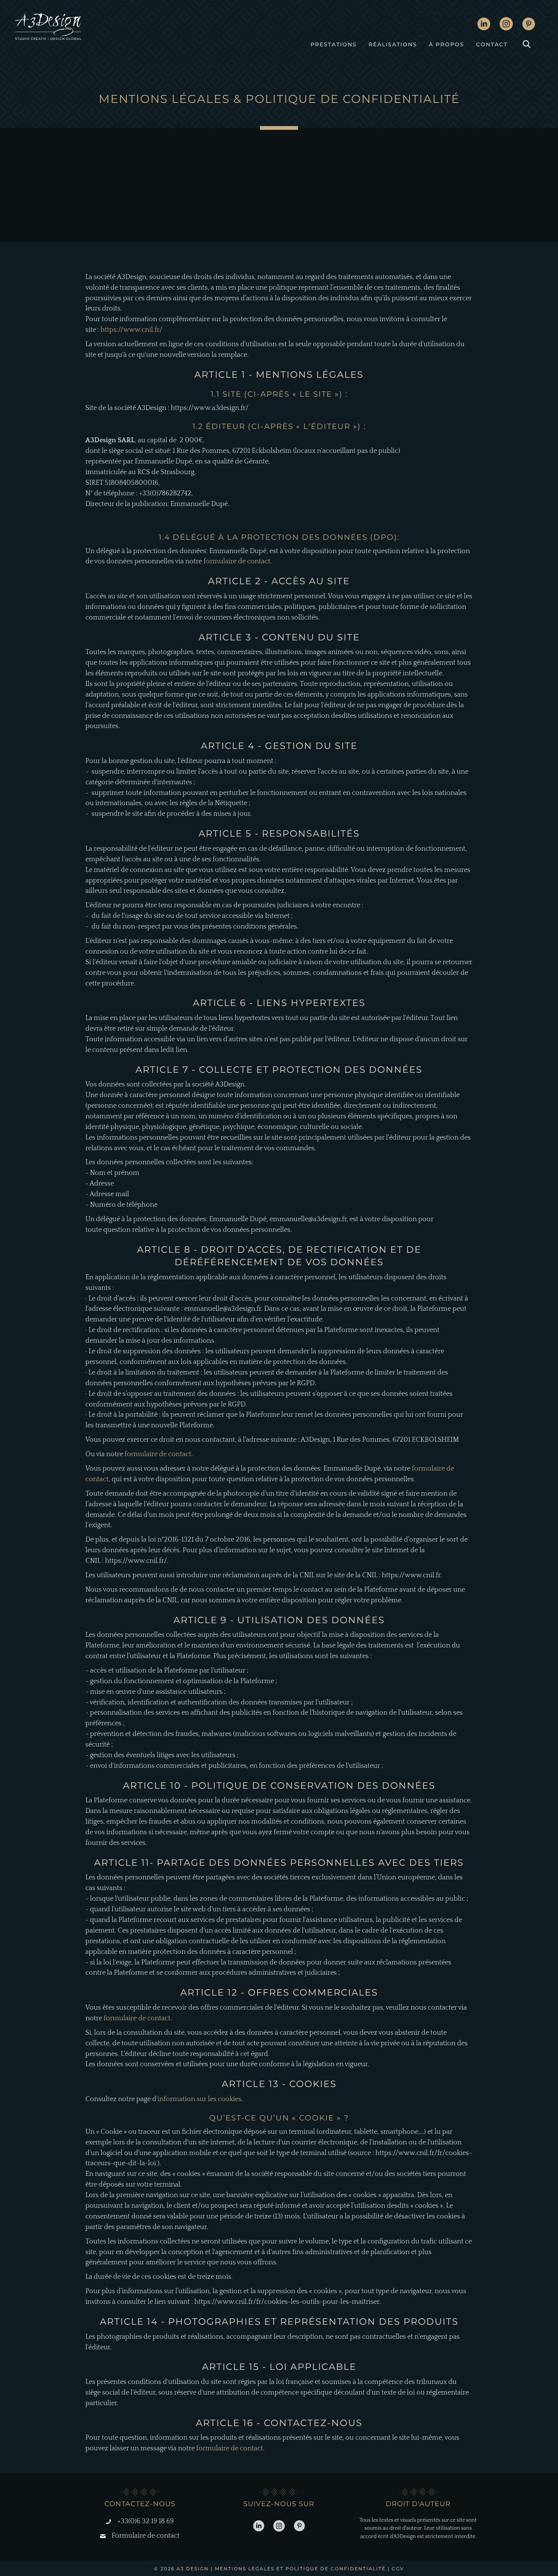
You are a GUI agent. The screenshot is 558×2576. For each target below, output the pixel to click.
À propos (447, 44)
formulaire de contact (237, 561)
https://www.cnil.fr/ (132, 330)
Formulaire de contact (146, 2536)
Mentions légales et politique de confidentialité (300, 2569)
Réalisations (393, 44)
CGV (398, 2569)
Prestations (334, 44)
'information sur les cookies (199, 2099)
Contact (492, 44)
